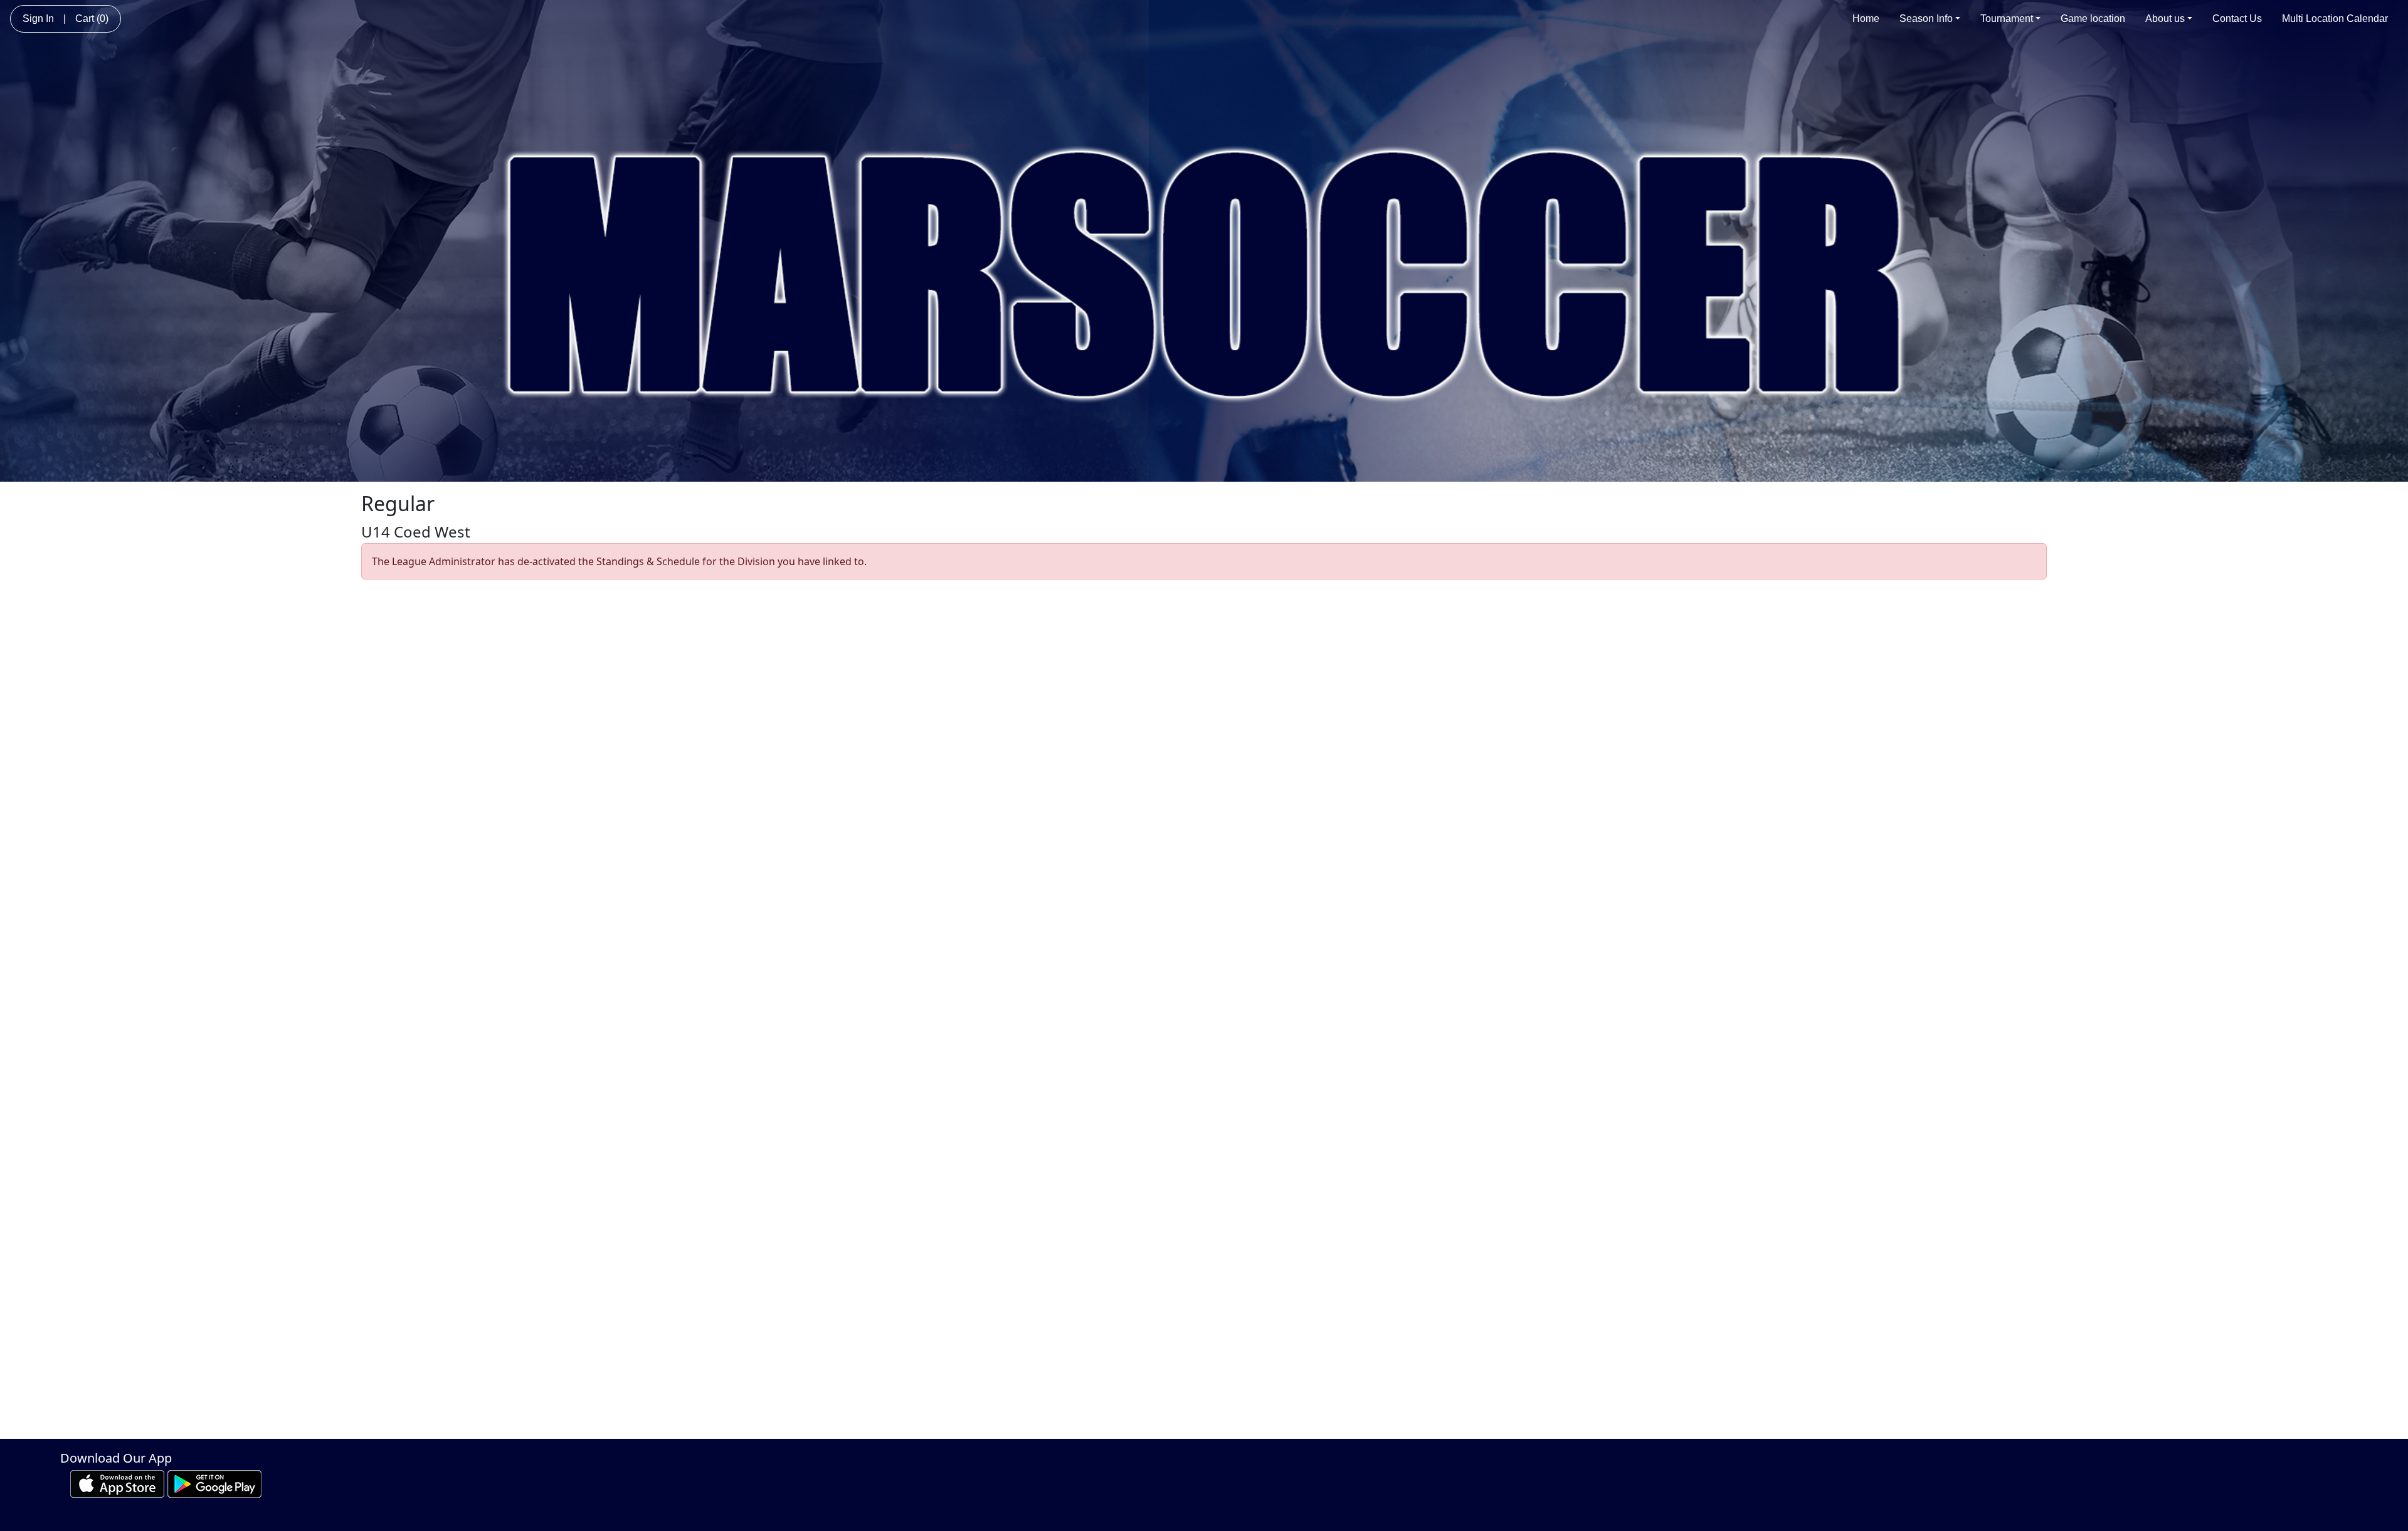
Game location (2093, 19)
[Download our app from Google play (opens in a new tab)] (214, 1483)
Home (1866, 19)
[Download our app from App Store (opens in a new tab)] (117, 1483)
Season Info (1926, 19)
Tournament (2007, 19)
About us (2165, 19)
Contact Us (2237, 19)
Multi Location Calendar (2335, 19)
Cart (92, 19)
